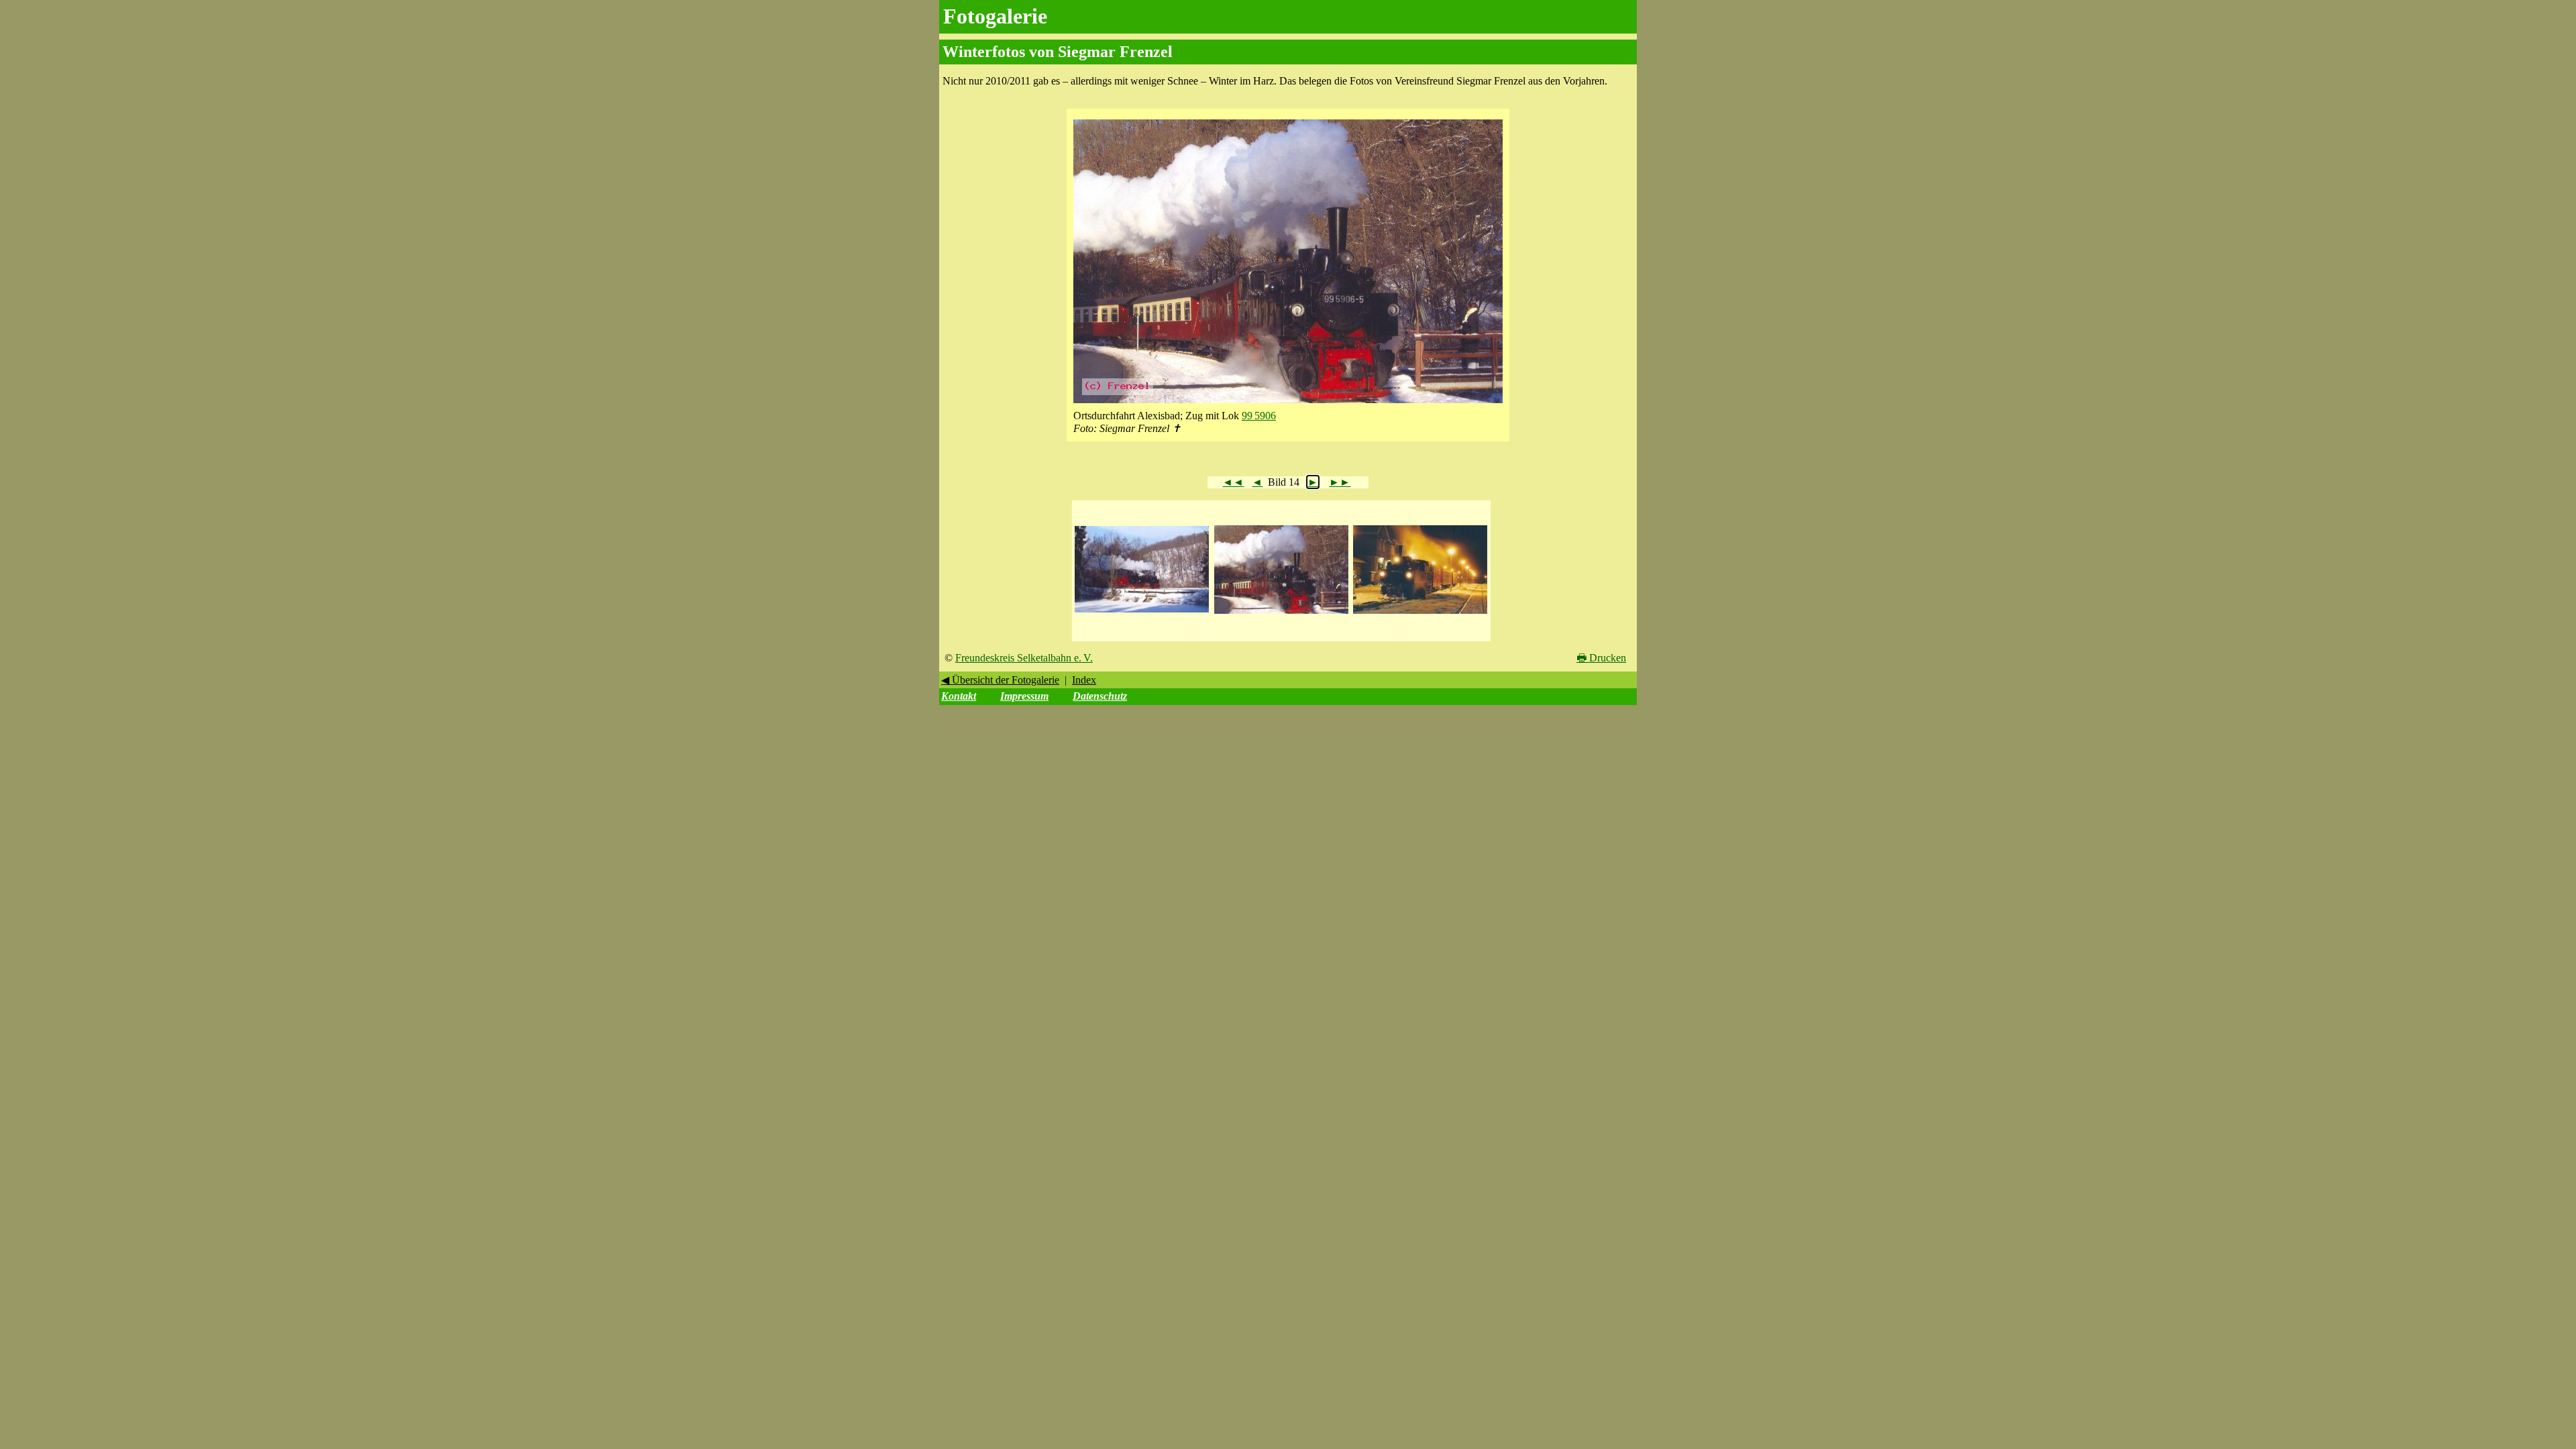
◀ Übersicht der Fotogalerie (1000, 680)
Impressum (1024, 696)
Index (1084, 680)
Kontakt (959, 696)
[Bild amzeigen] (1142, 613)
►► (1340, 482)
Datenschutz (1100, 696)
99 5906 (1259, 416)
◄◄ (1233, 482)
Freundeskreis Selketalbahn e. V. (1024, 658)
